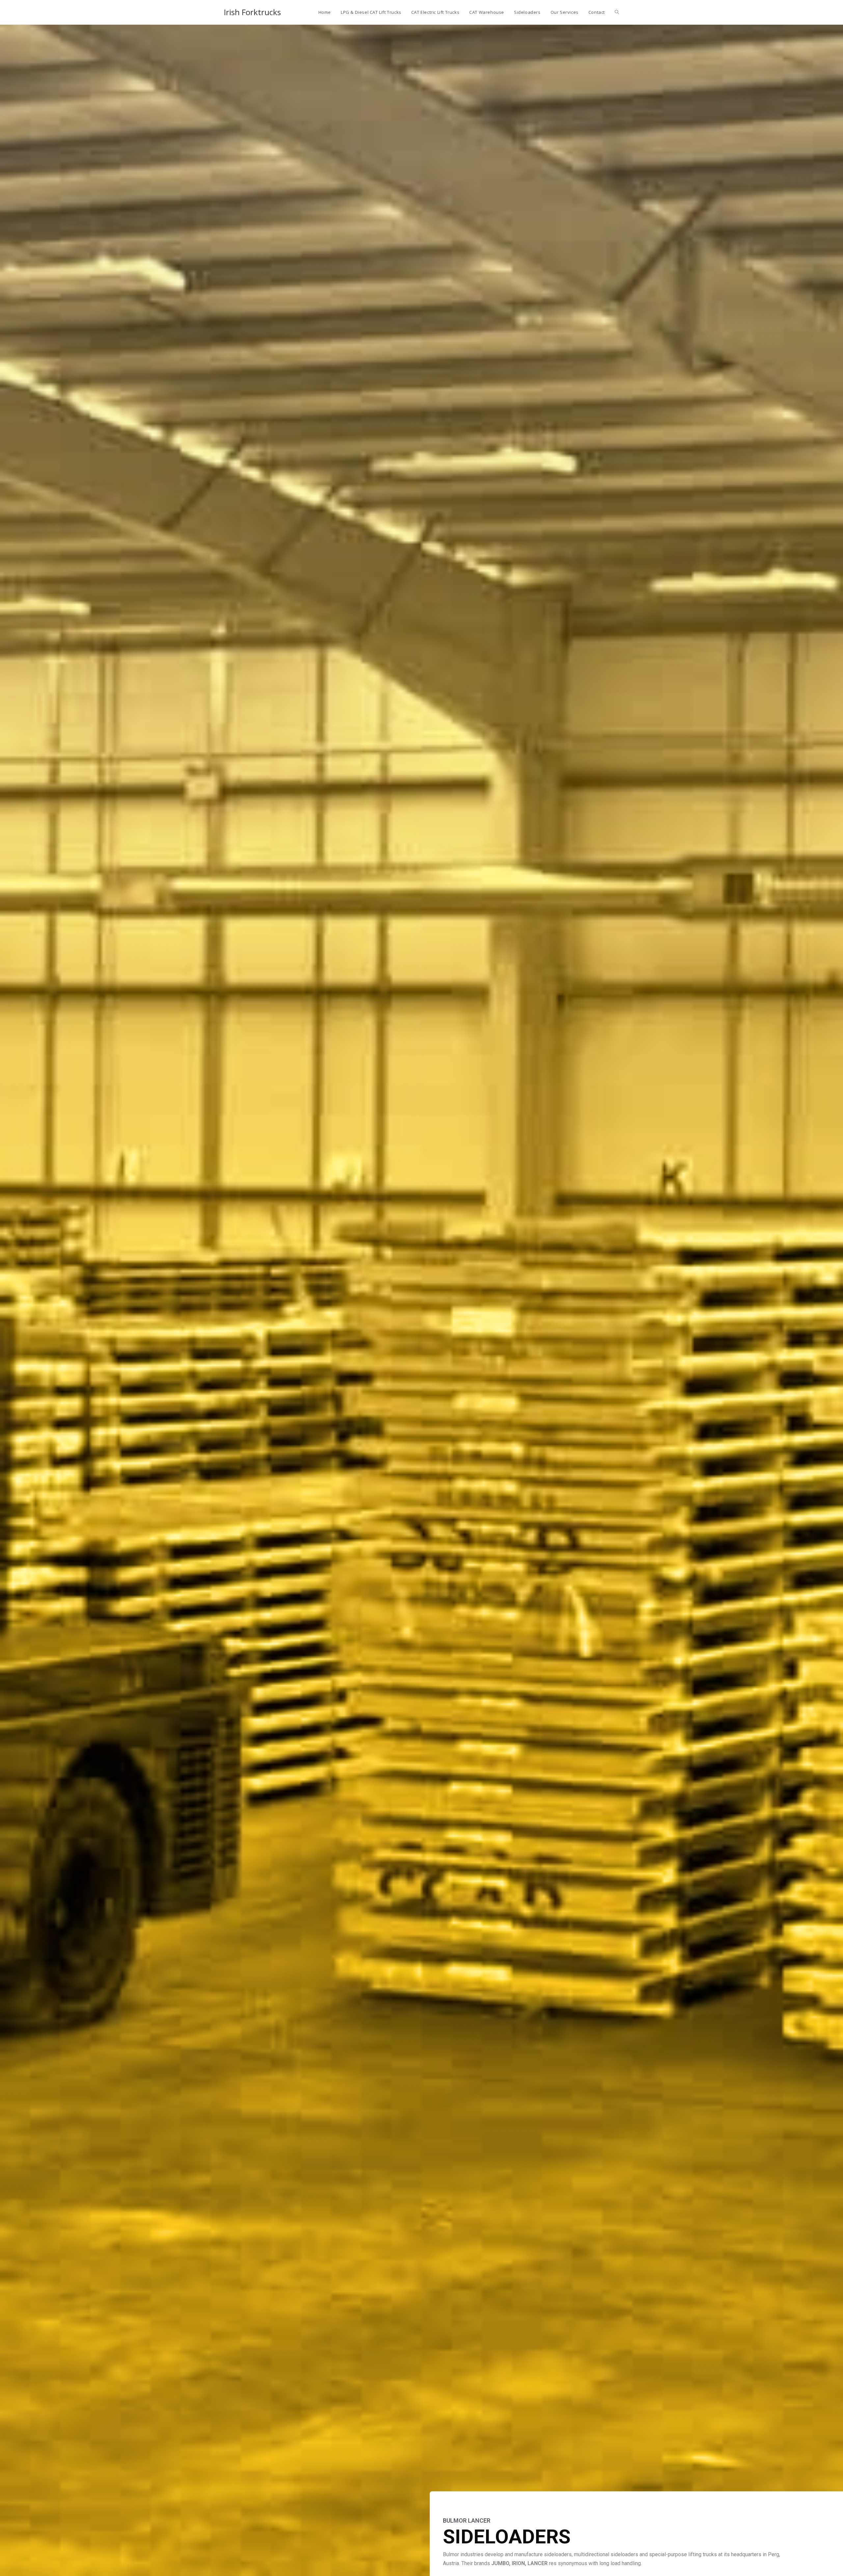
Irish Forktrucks (252, 12)
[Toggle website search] (617, 12)
